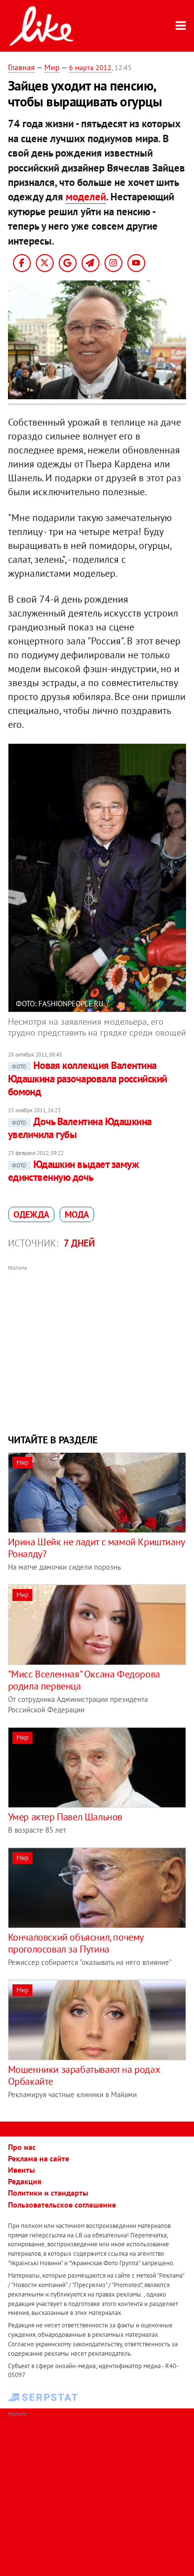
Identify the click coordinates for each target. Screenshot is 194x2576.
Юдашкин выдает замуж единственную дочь (74, 1171)
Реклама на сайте (39, 2158)
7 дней (79, 1243)
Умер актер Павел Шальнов (65, 1817)
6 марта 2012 (90, 68)
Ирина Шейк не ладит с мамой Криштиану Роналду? (96, 1548)
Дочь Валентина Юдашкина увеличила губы (80, 1128)
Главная (21, 67)
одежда (31, 1214)
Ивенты (21, 2170)
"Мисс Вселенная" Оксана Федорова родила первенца (84, 1680)
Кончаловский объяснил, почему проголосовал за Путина (76, 1943)
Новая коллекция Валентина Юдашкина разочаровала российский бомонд (88, 1078)
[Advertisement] (97, 1348)
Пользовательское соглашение (62, 2205)
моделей (86, 197)
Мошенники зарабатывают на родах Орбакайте (84, 2075)
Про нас (22, 2147)
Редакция (25, 2181)
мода (77, 1214)
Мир (52, 67)
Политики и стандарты (48, 2193)
